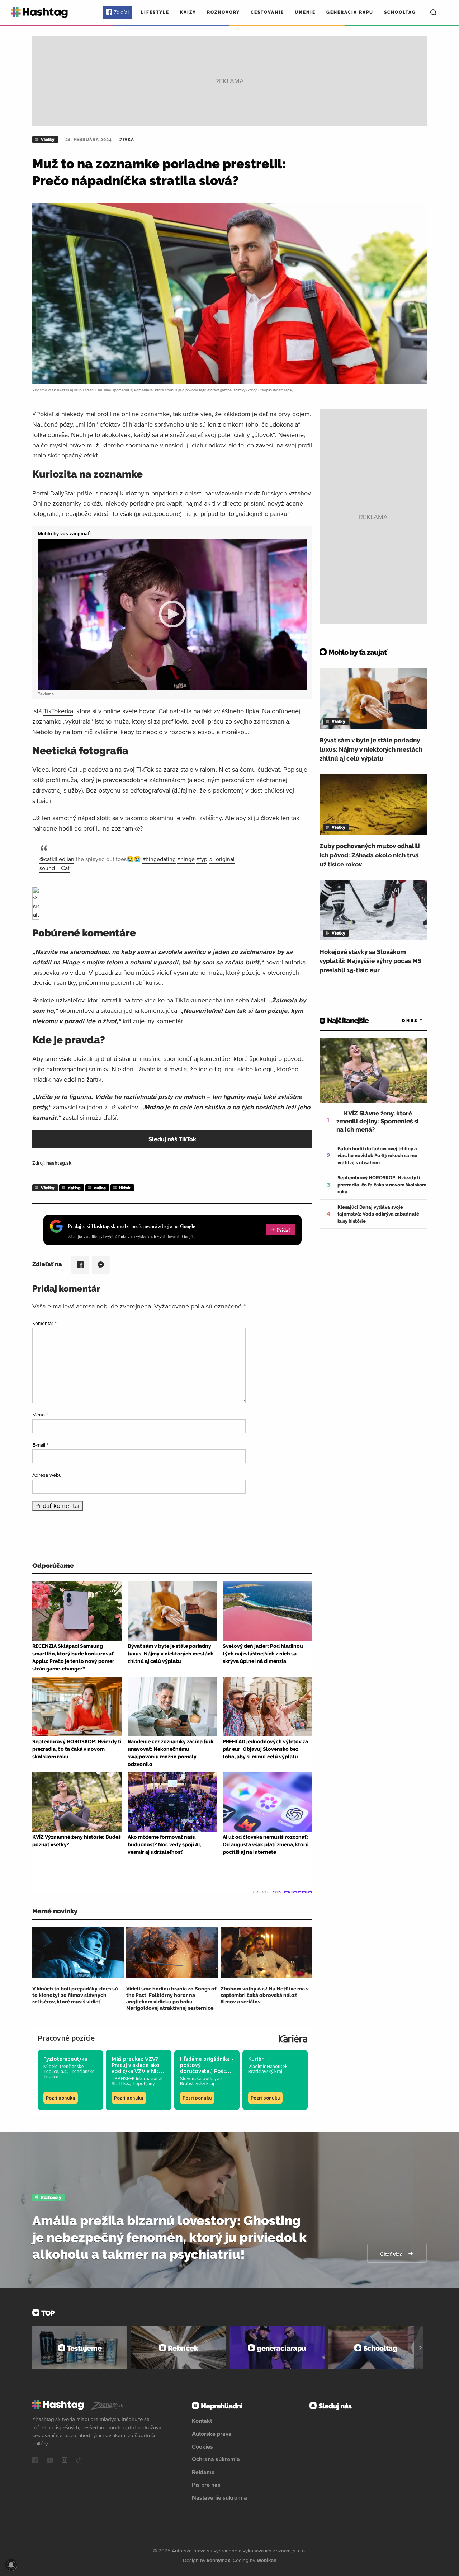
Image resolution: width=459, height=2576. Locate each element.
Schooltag (400, 12)
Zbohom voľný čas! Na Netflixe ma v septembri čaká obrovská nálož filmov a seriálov (265, 1995)
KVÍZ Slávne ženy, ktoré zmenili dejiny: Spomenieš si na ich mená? (378, 1121)
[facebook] (35, 2461)
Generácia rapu (350, 12)
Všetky (48, 140)
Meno (40, 1415)
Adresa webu (47, 1475)
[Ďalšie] (420, 2347)
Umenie (305, 12)
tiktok (125, 1188)
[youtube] (50, 2461)
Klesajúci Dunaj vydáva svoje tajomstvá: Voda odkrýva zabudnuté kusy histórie (378, 1214)
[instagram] (65, 2461)
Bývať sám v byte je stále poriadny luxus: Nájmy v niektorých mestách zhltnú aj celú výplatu (371, 749)
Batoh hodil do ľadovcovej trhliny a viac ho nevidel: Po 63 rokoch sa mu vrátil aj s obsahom (377, 1156)
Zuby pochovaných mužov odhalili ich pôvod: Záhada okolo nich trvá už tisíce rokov (370, 855)
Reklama (203, 2472)
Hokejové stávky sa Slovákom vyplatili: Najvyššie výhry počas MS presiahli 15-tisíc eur (370, 961)
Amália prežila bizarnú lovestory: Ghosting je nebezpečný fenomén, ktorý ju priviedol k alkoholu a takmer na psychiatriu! (169, 2237)
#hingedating (159, 859)
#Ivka (127, 140)
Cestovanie (267, 12)
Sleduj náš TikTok (172, 1139)
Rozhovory (223, 12)
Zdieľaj (121, 12)
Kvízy (188, 12)
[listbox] (402, 1021)
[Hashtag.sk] (39, 12)
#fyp (202, 859)
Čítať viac (392, 2254)
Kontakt (202, 2421)
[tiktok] (79, 2461)
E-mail (40, 1445)
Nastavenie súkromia (219, 2497)
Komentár (44, 1323)
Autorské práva (212, 2434)
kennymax (219, 2560)
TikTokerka (58, 711)
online (100, 1188)
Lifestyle (155, 12)
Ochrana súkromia (216, 2459)
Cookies (202, 2446)
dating (74, 1188)
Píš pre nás (206, 2485)
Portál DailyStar (54, 493)
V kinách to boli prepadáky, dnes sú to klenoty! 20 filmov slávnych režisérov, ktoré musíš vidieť (75, 1995)
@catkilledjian (57, 859)
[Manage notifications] (11, 2565)
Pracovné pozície (66, 2038)
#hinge (186, 859)
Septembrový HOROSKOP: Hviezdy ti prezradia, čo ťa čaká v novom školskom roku (382, 1185)
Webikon (267, 2560)
